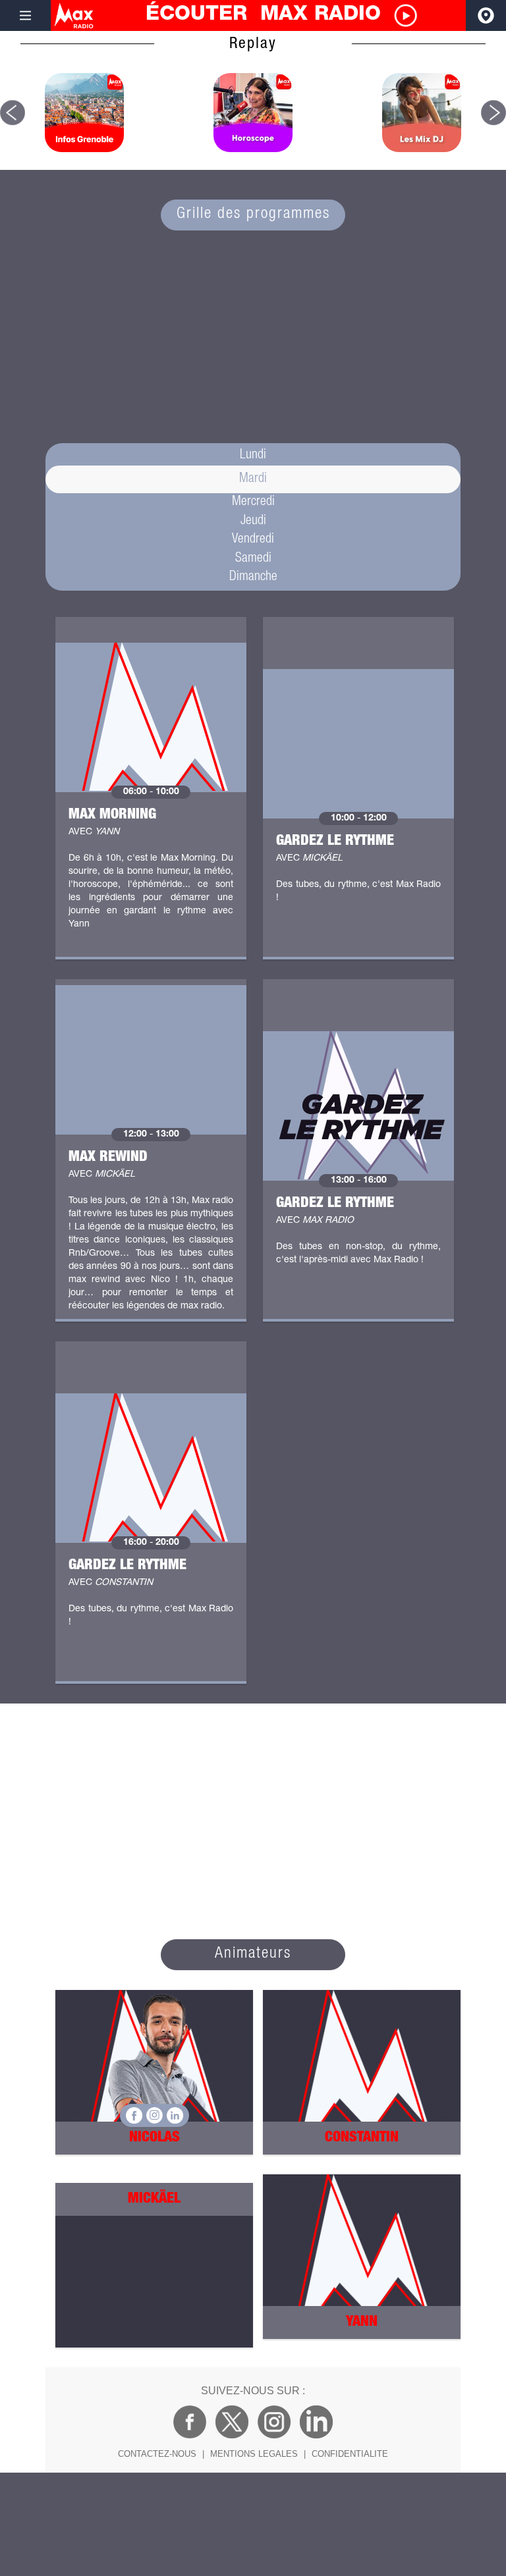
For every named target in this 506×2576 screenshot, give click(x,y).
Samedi (253, 559)
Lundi (253, 456)
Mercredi (253, 502)
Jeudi (253, 522)
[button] (13, 113)
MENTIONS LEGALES (254, 2454)
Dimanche (253, 577)
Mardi (253, 479)
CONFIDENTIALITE (350, 2454)
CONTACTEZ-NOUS (157, 2454)
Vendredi (253, 540)
